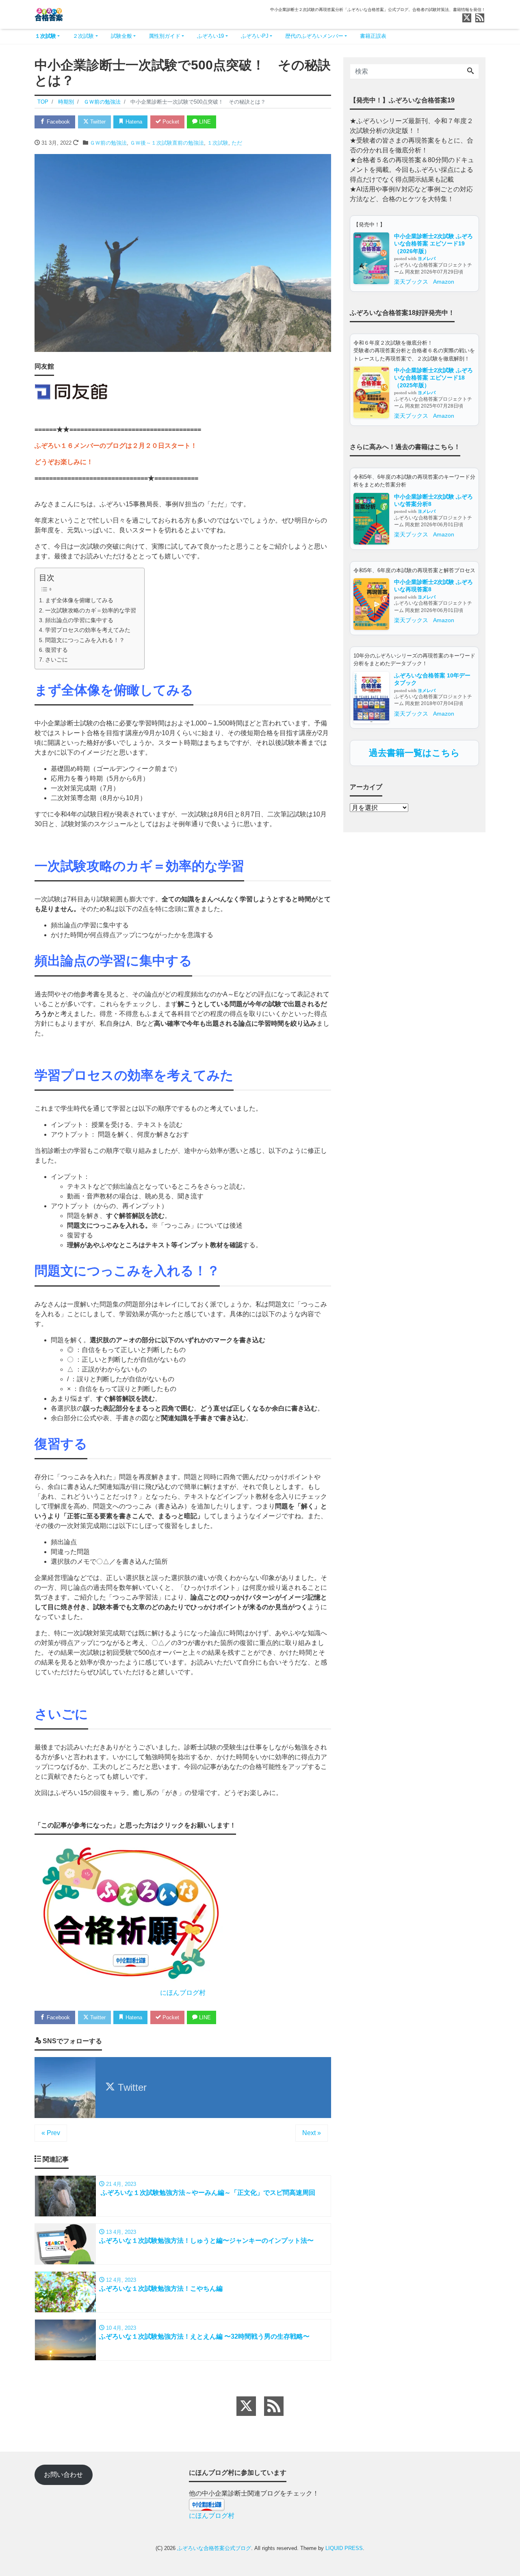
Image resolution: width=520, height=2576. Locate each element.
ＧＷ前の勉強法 (108, 143)
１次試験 (45, 36)
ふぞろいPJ (255, 36)
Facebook (57, 122)
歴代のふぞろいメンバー (314, 36)
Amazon (444, 282)
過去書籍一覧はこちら (414, 753)
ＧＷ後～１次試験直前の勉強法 (167, 143)
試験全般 (121, 36)
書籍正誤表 (373, 36)
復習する (56, 650)
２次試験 (83, 36)
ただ (237, 143)
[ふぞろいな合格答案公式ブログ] (49, 14)
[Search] (470, 72)
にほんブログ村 (183, 1993)
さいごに (56, 660)
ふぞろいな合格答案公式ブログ (214, 2548)
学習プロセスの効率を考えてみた (88, 630)
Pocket (170, 122)
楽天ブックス (411, 282)
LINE (204, 122)
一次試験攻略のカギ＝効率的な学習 (91, 610)
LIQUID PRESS (344, 2548)
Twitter (97, 122)
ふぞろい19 (210, 36)
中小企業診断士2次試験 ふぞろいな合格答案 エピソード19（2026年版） (433, 244)
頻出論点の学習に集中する (79, 620)
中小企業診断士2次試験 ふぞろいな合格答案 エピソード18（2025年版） (433, 378)
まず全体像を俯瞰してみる (79, 600)
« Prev (51, 2133)
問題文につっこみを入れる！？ (85, 640)
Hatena (133, 122)
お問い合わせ (63, 2475)
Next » (312, 2133)
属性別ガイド (165, 36)
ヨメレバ (427, 258)
